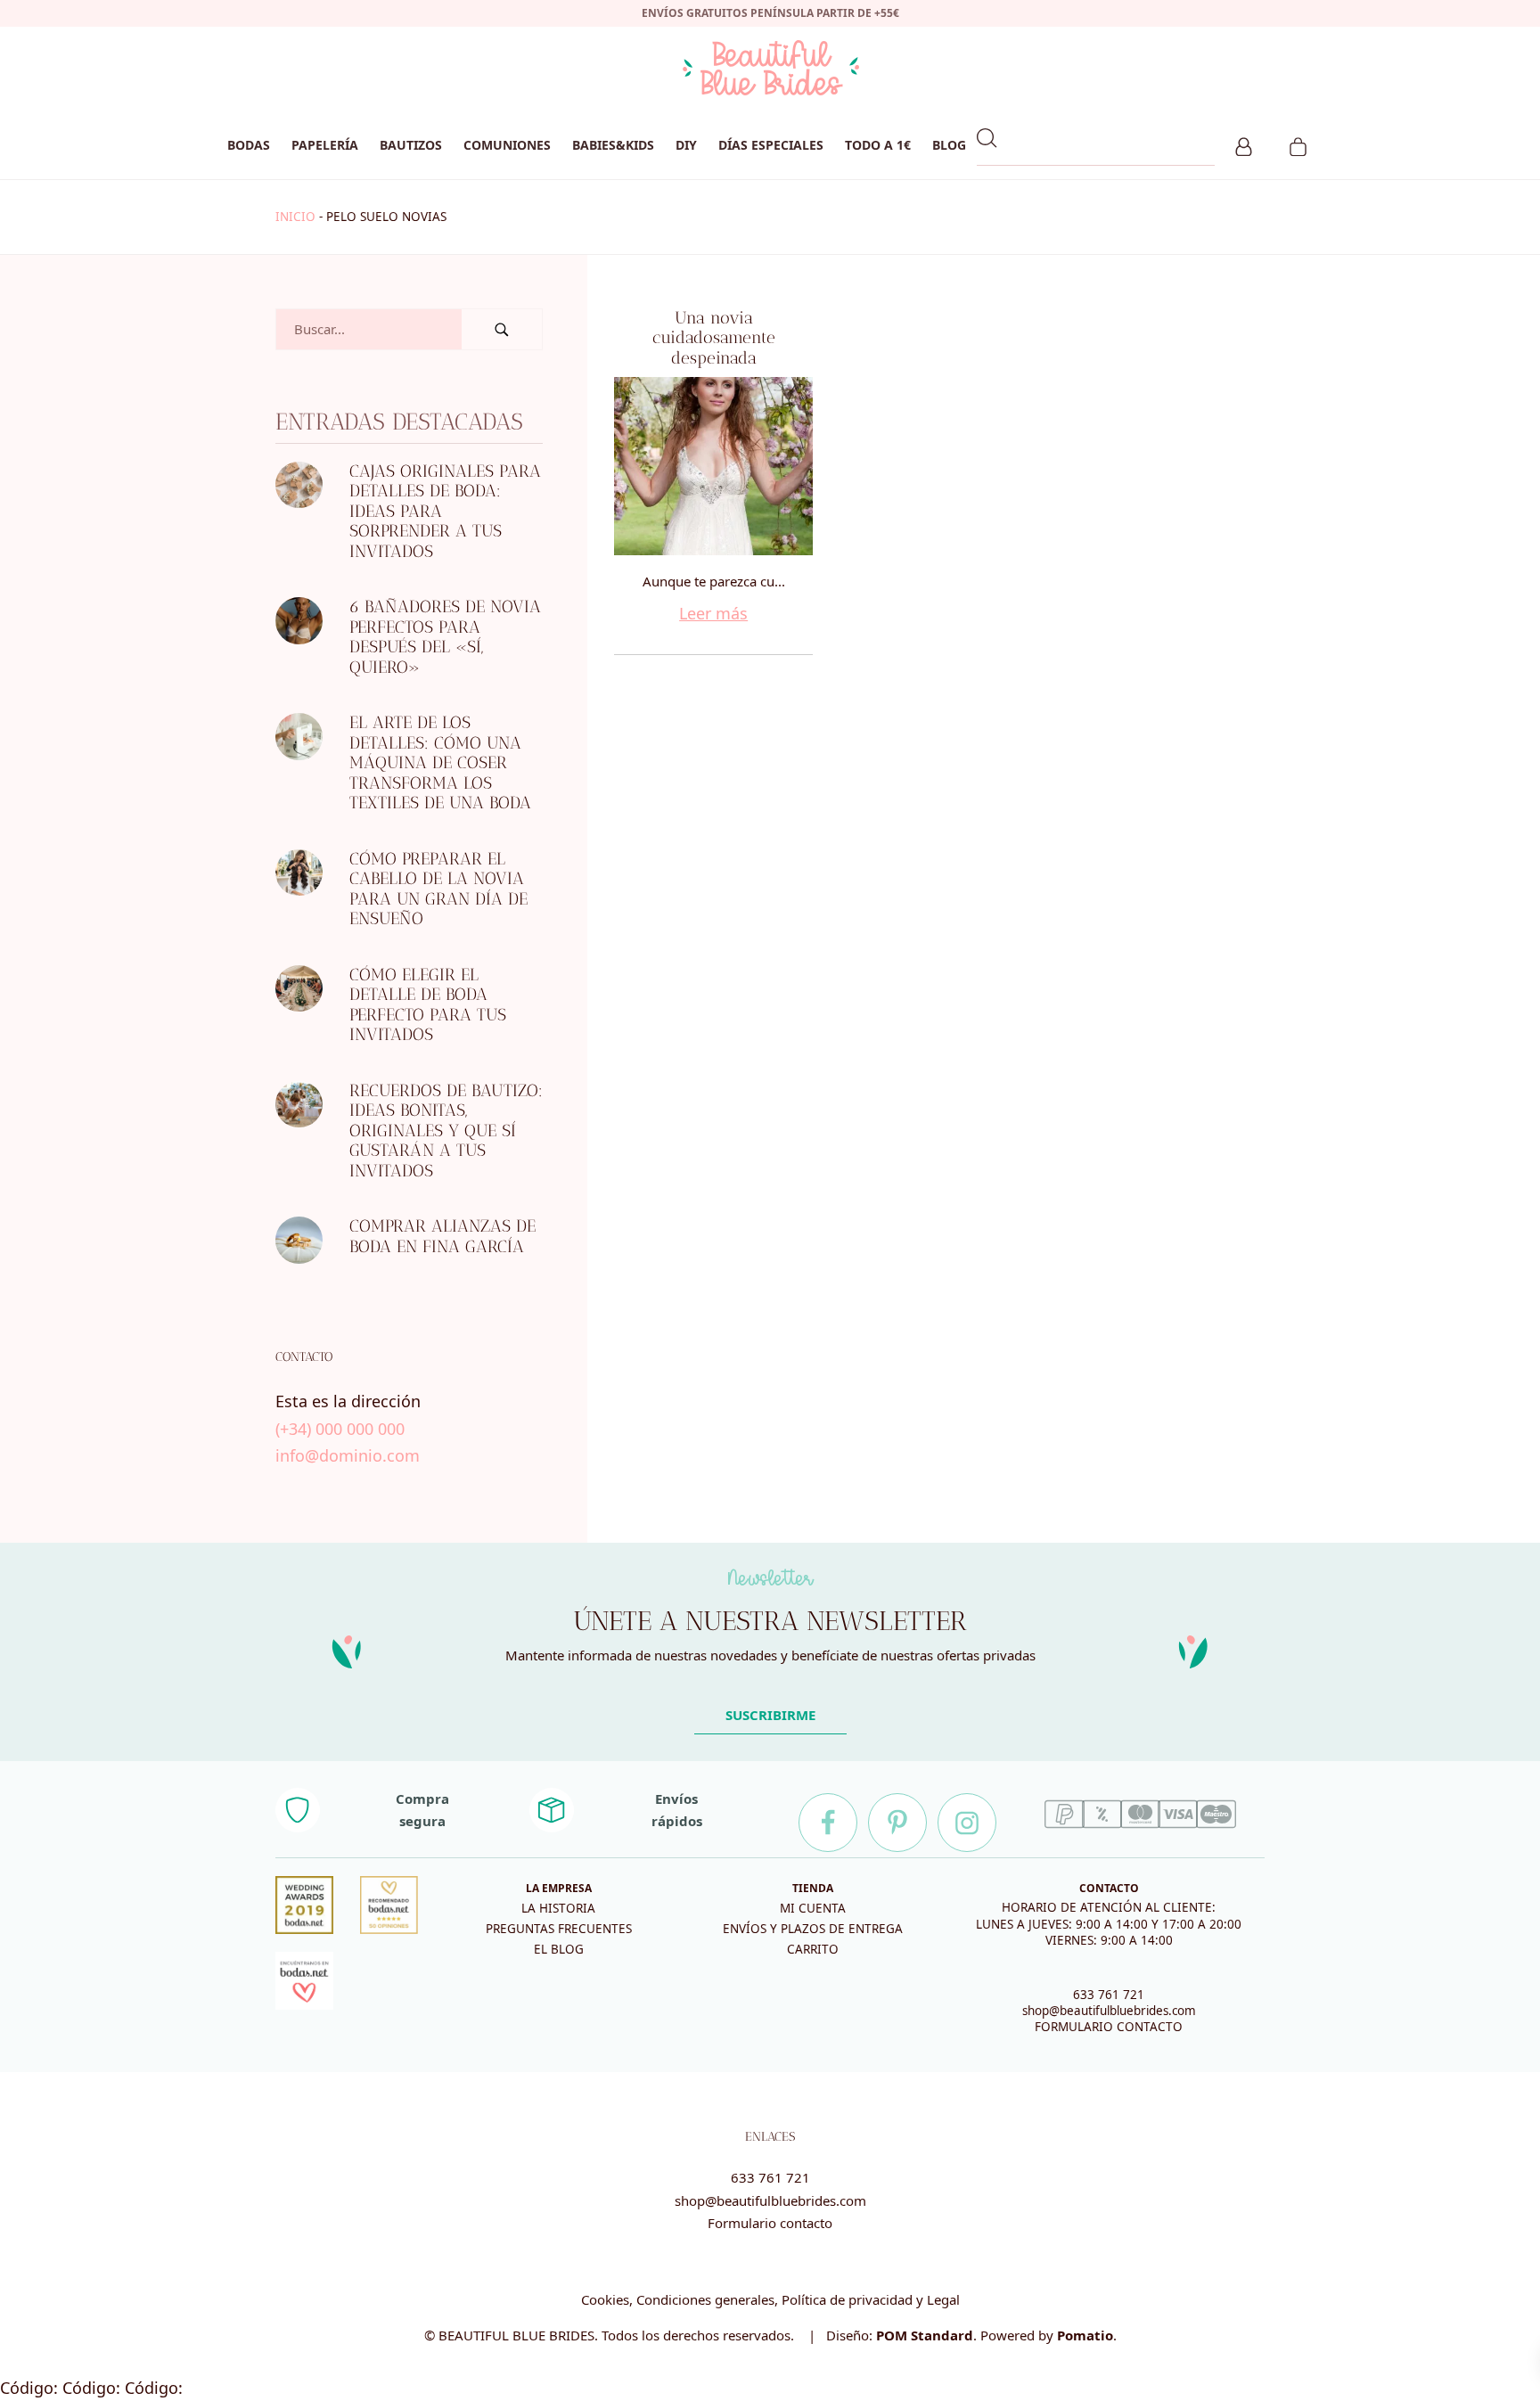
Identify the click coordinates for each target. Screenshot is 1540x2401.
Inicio (295, 217)
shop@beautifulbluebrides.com (1109, 2011)
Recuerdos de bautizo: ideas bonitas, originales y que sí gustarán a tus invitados (446, 1131)
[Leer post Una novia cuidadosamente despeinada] (713, 466)
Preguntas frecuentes (559, 1929)
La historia (558, 1908)
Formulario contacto (770, 2223)
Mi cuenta (813, 1908)
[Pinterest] (897, 1823)
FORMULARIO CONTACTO (1109, 2027)
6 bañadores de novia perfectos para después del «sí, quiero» (445, 637)
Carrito (813, 1949)
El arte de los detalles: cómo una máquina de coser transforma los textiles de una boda (440, 762)
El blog (559, 1949)
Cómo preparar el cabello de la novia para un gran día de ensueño (438, 889)
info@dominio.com (348, 1455)
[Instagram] (967, 1823)
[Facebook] (828, 1823)
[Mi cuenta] (1244, 144)
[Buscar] (502, 329)
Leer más (713, 613)
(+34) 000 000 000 (340, 1429)
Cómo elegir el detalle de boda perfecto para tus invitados (428, 1005)
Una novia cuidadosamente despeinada (714, 338)
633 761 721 (1109, 1995)
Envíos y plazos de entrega (813, 1929)
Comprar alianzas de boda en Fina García (442, 1236)
